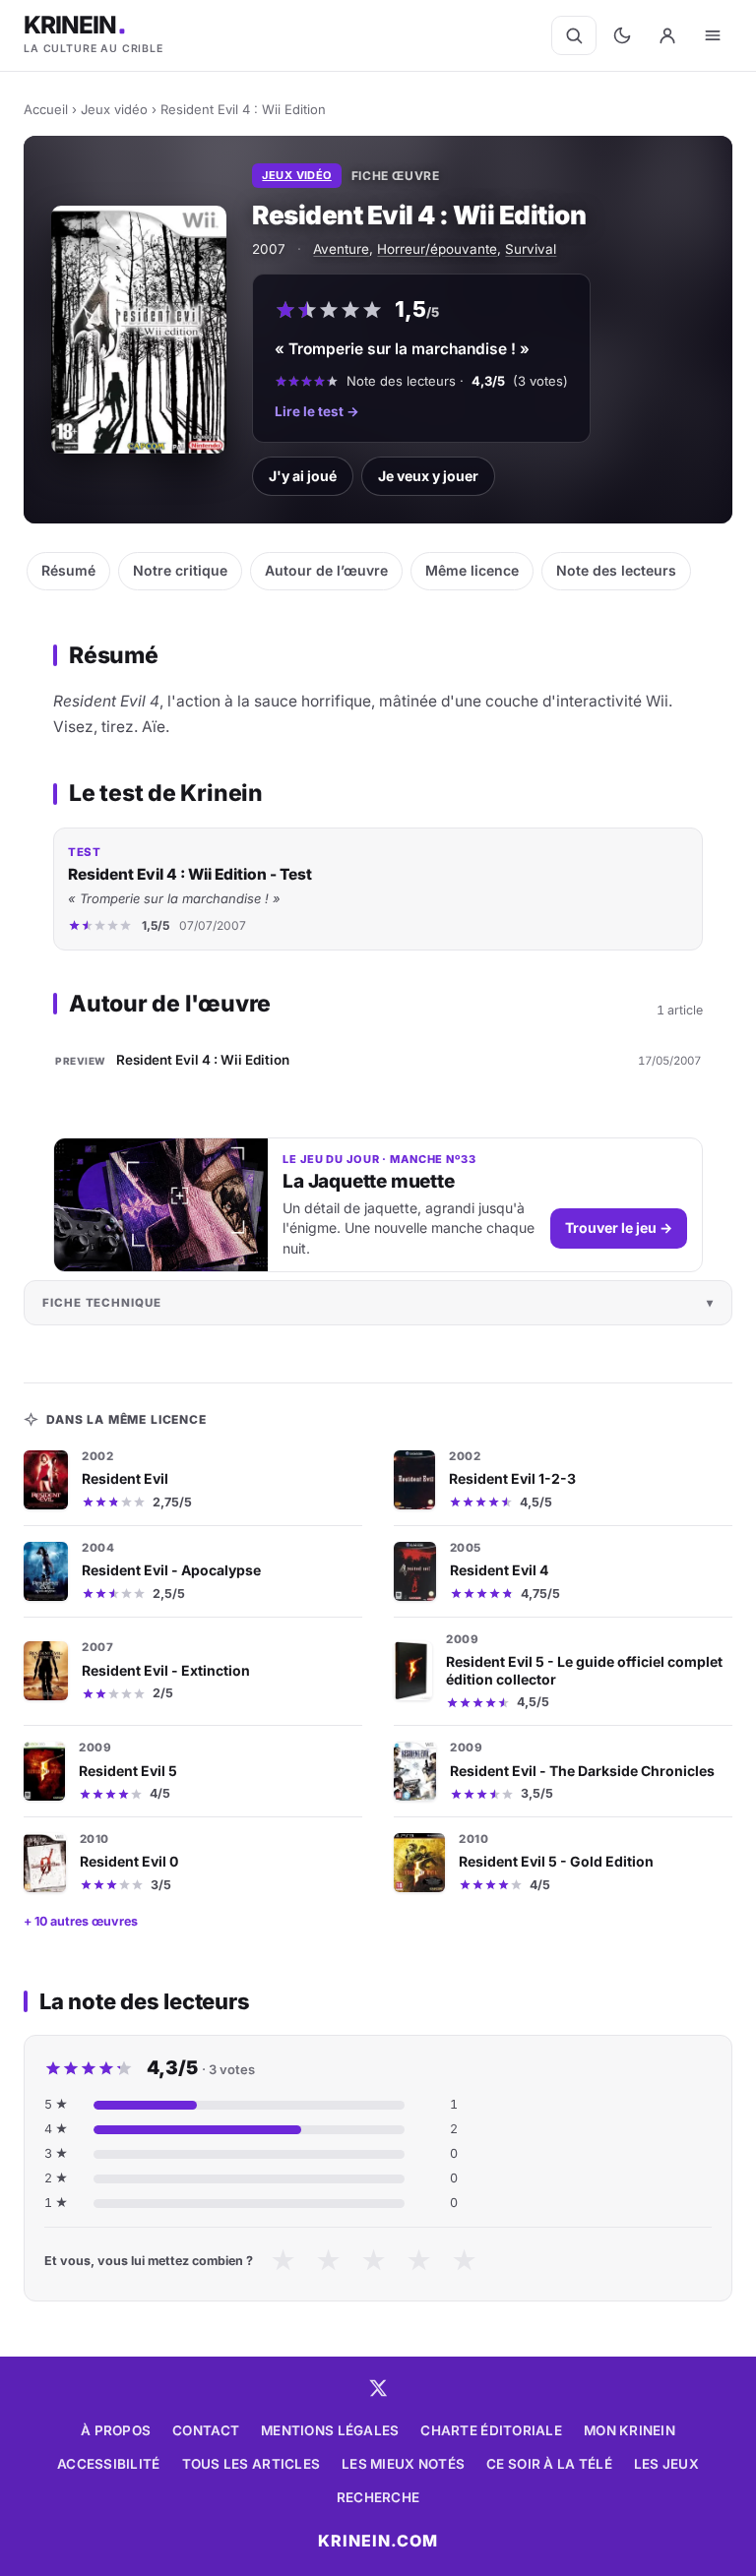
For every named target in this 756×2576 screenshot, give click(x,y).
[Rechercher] (574, 35)
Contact (206, 2430)
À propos (116, 2430)
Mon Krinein (630, 2430)
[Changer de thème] (622, 35)
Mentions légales (330, 2430)
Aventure (341, 249)
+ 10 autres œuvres (81, 1921)
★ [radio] (283, 2261)
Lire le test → (317, 411)
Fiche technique (102, 1303)
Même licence (472, 570)
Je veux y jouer (428, 476)
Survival (531, 249)
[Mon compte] (667, 35)
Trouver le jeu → (619, 1227)
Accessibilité (109, 2464)
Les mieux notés (403, 2464)
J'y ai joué (303, 476)
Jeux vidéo (114, 109)
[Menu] (713, 35)
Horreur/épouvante (437, 249)
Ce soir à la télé (549, 2464)
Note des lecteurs (616, 570)
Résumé (68, 570)
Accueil (46, 109)
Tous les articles (252, 2464)
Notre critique (180, 570)
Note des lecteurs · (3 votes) (457, 381)
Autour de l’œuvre (326, 570)
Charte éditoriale (491, 2430)
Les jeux (666, 2464)
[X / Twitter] (378, 2388)
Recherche (378, 2497)
